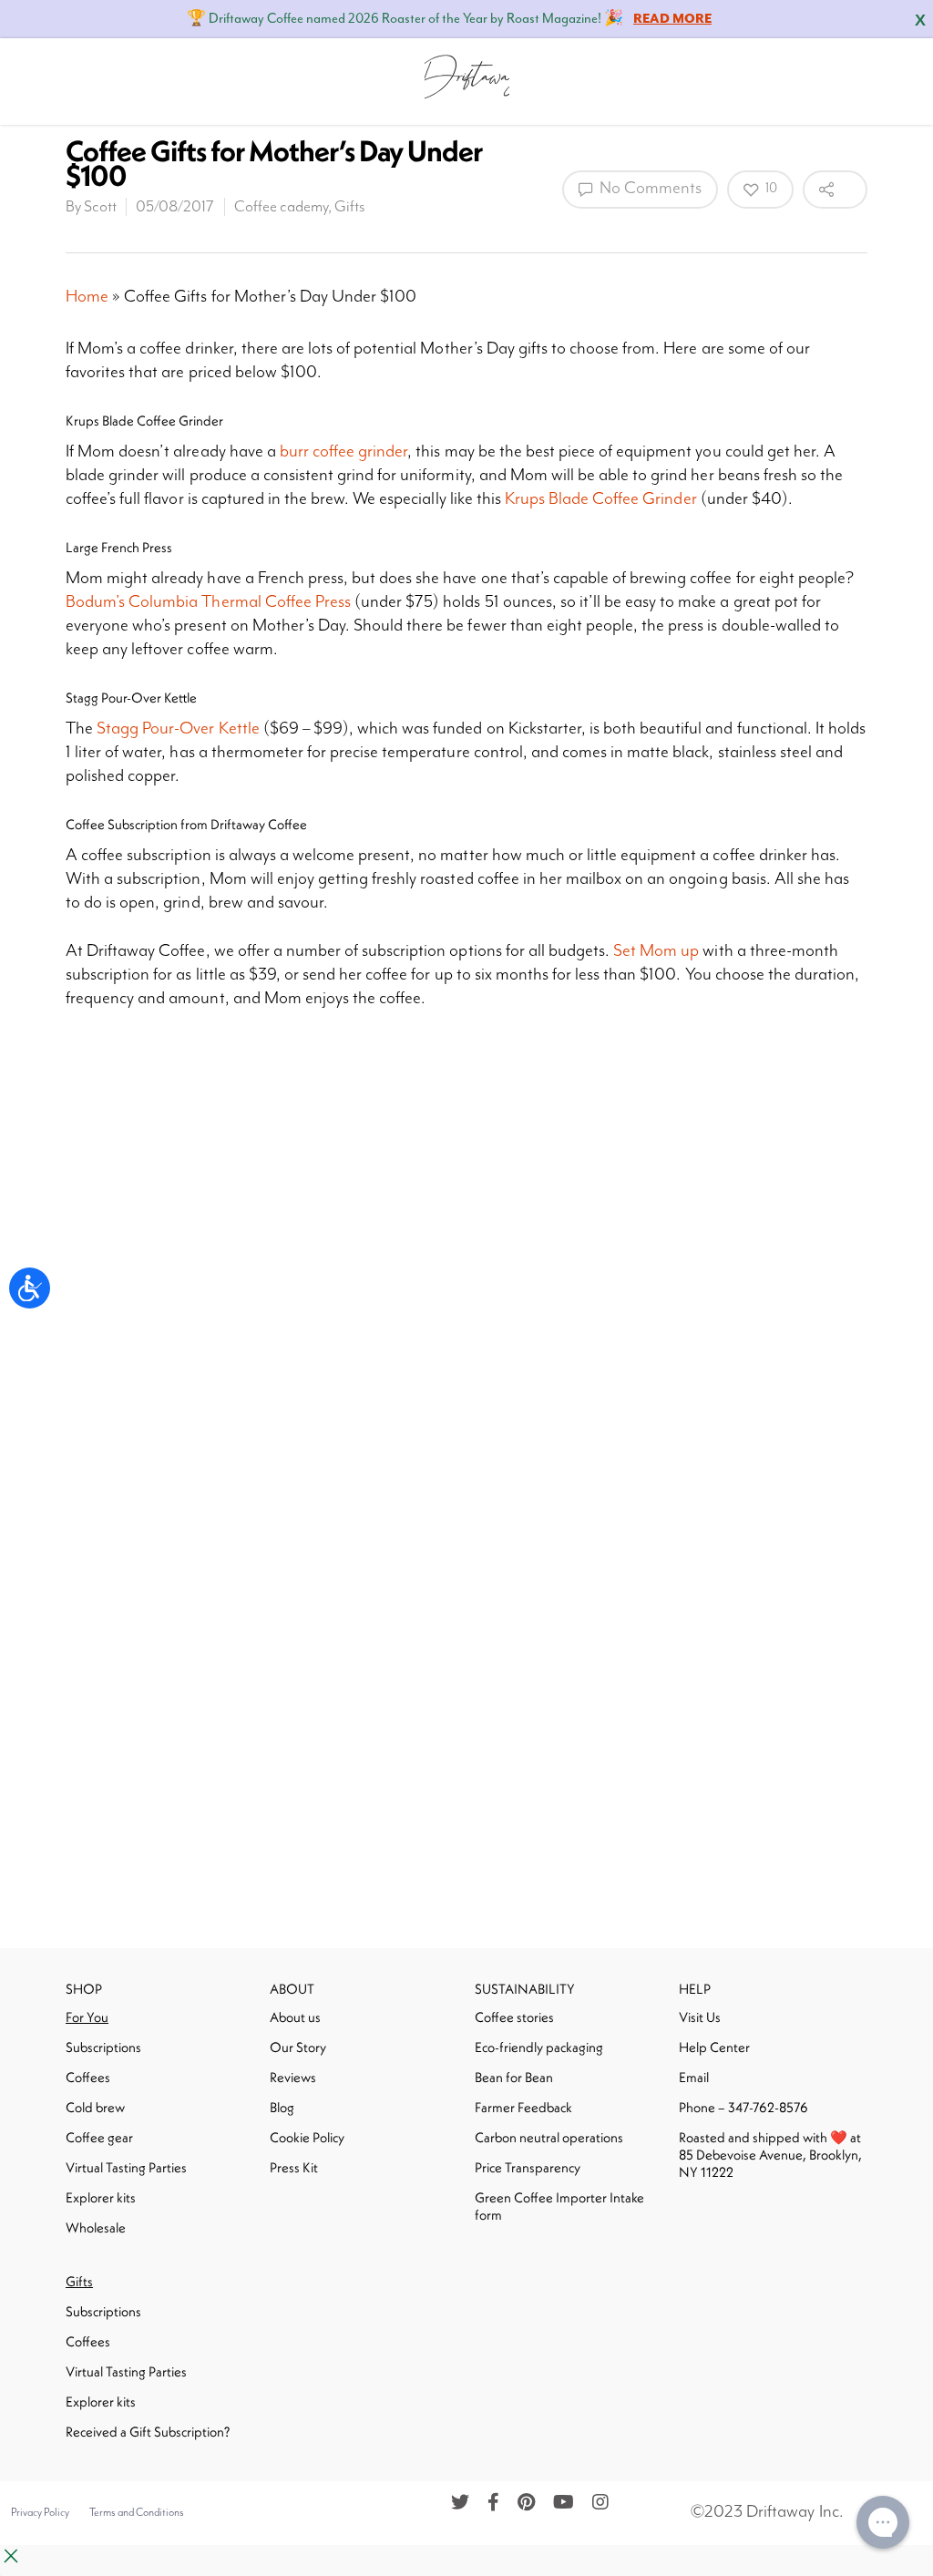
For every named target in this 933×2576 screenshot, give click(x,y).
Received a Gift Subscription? (148, 2432)
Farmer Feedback (523, 2107)
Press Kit (294, 2167)
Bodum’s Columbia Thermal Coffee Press (208, 602)
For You (87, 2017)
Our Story (298, 2047)
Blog (282, 2107)
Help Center (714, 2047)
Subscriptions (103, 2047)
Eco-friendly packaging (539, 2047)
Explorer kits (101, 2197)
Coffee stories (514, 2017)
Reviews (293, 2077)
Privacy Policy (40, 2513)
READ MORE (672, 19)
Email (694, 2077)
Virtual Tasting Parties (126, 2167)
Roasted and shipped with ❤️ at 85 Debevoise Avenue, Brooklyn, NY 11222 (770, 2155)
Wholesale (96, 2227)
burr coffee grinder (344, 452)
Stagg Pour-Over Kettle (178, 729)
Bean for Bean (514, 2077)
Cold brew (95, 2107)
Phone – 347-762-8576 (743, 2107)
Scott (100, 207)
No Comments (649, 188)
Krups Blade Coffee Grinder (601, 499)
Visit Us (700, 2017)
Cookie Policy (307, 2137)
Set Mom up (656, 951)
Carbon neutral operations (549, 2137)
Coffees (88, 2077)
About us (295, 2017)
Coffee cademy (281, 207)
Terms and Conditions (137, 2513)
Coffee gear (99, 2137)
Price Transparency (528, 2167)
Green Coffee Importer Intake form (559, 2206)
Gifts (350, 207)
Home (87, 297)
